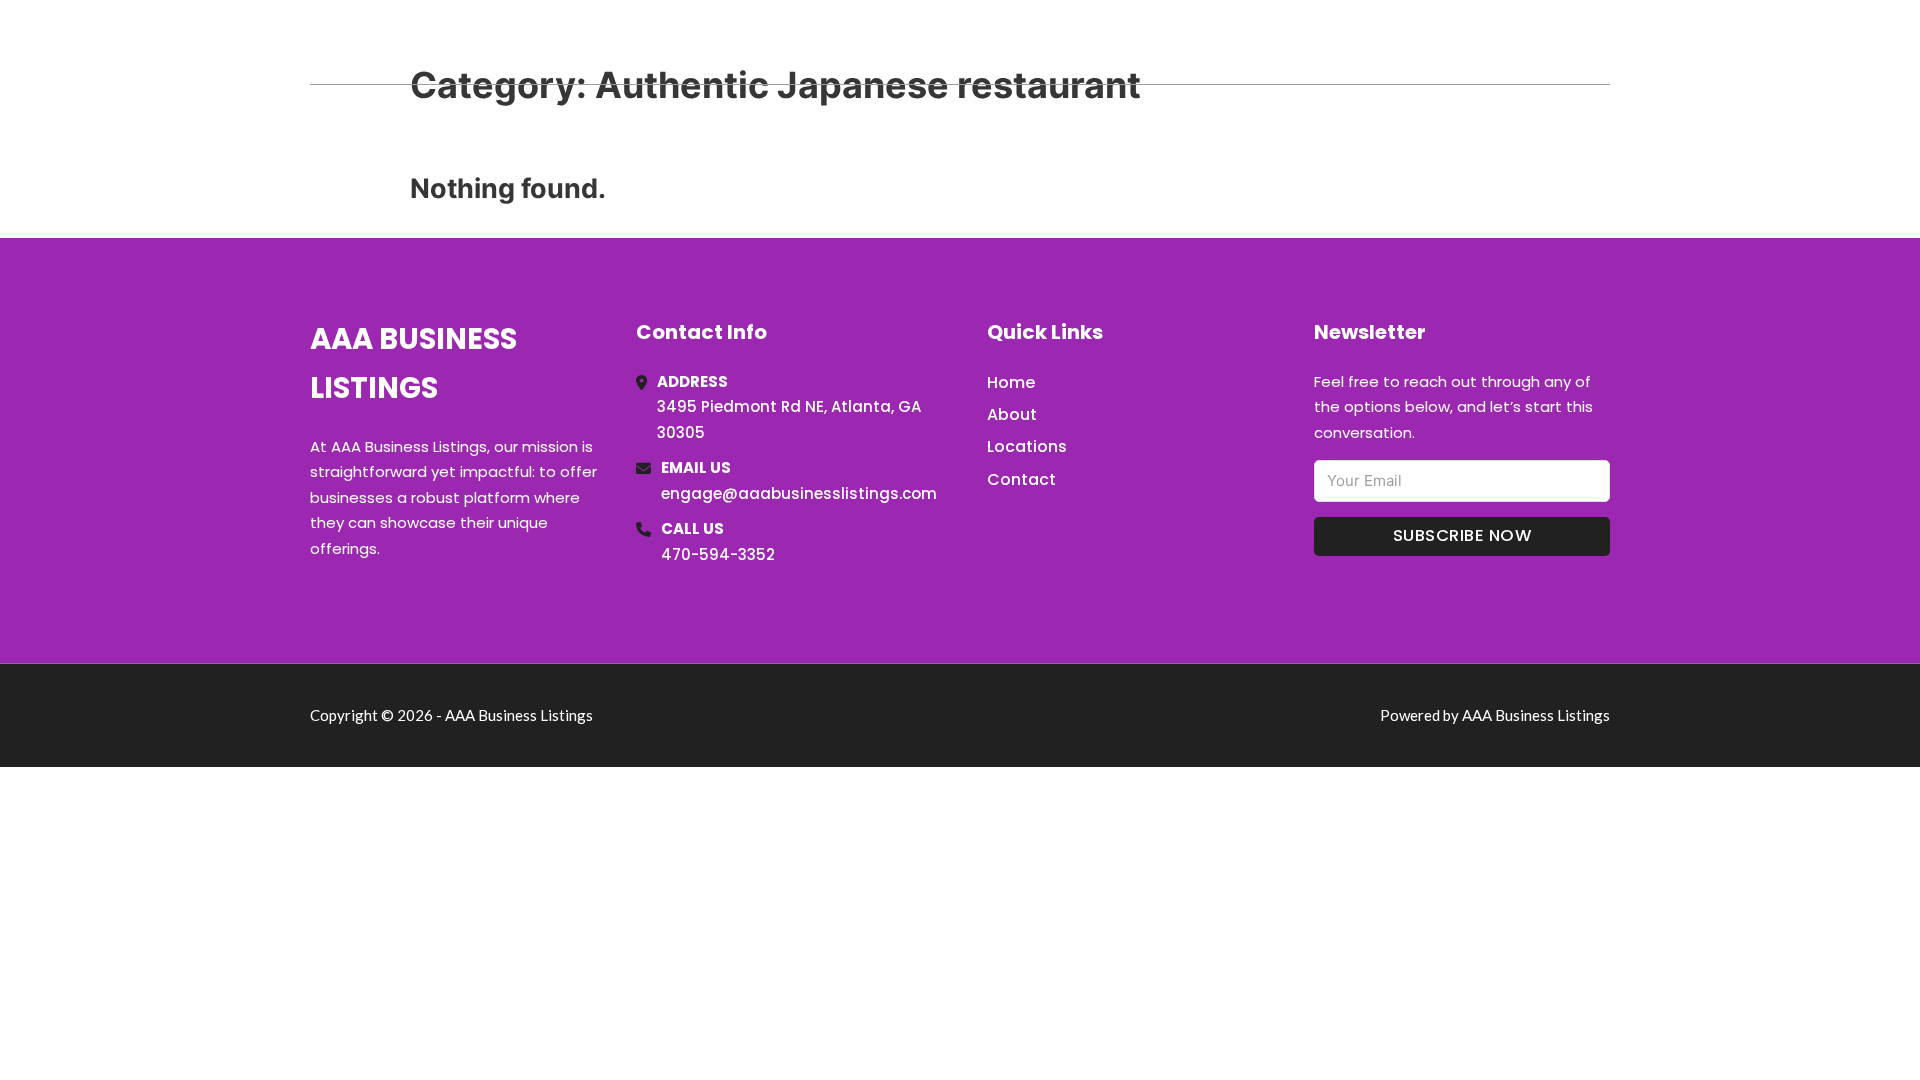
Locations (1468, 42)
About (1012, 414)
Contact (1021, 479)
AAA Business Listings (499, 41)
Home (1378, 42)
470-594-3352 (718, 554)
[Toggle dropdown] (1603, 42)
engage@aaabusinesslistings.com (799, 493)
